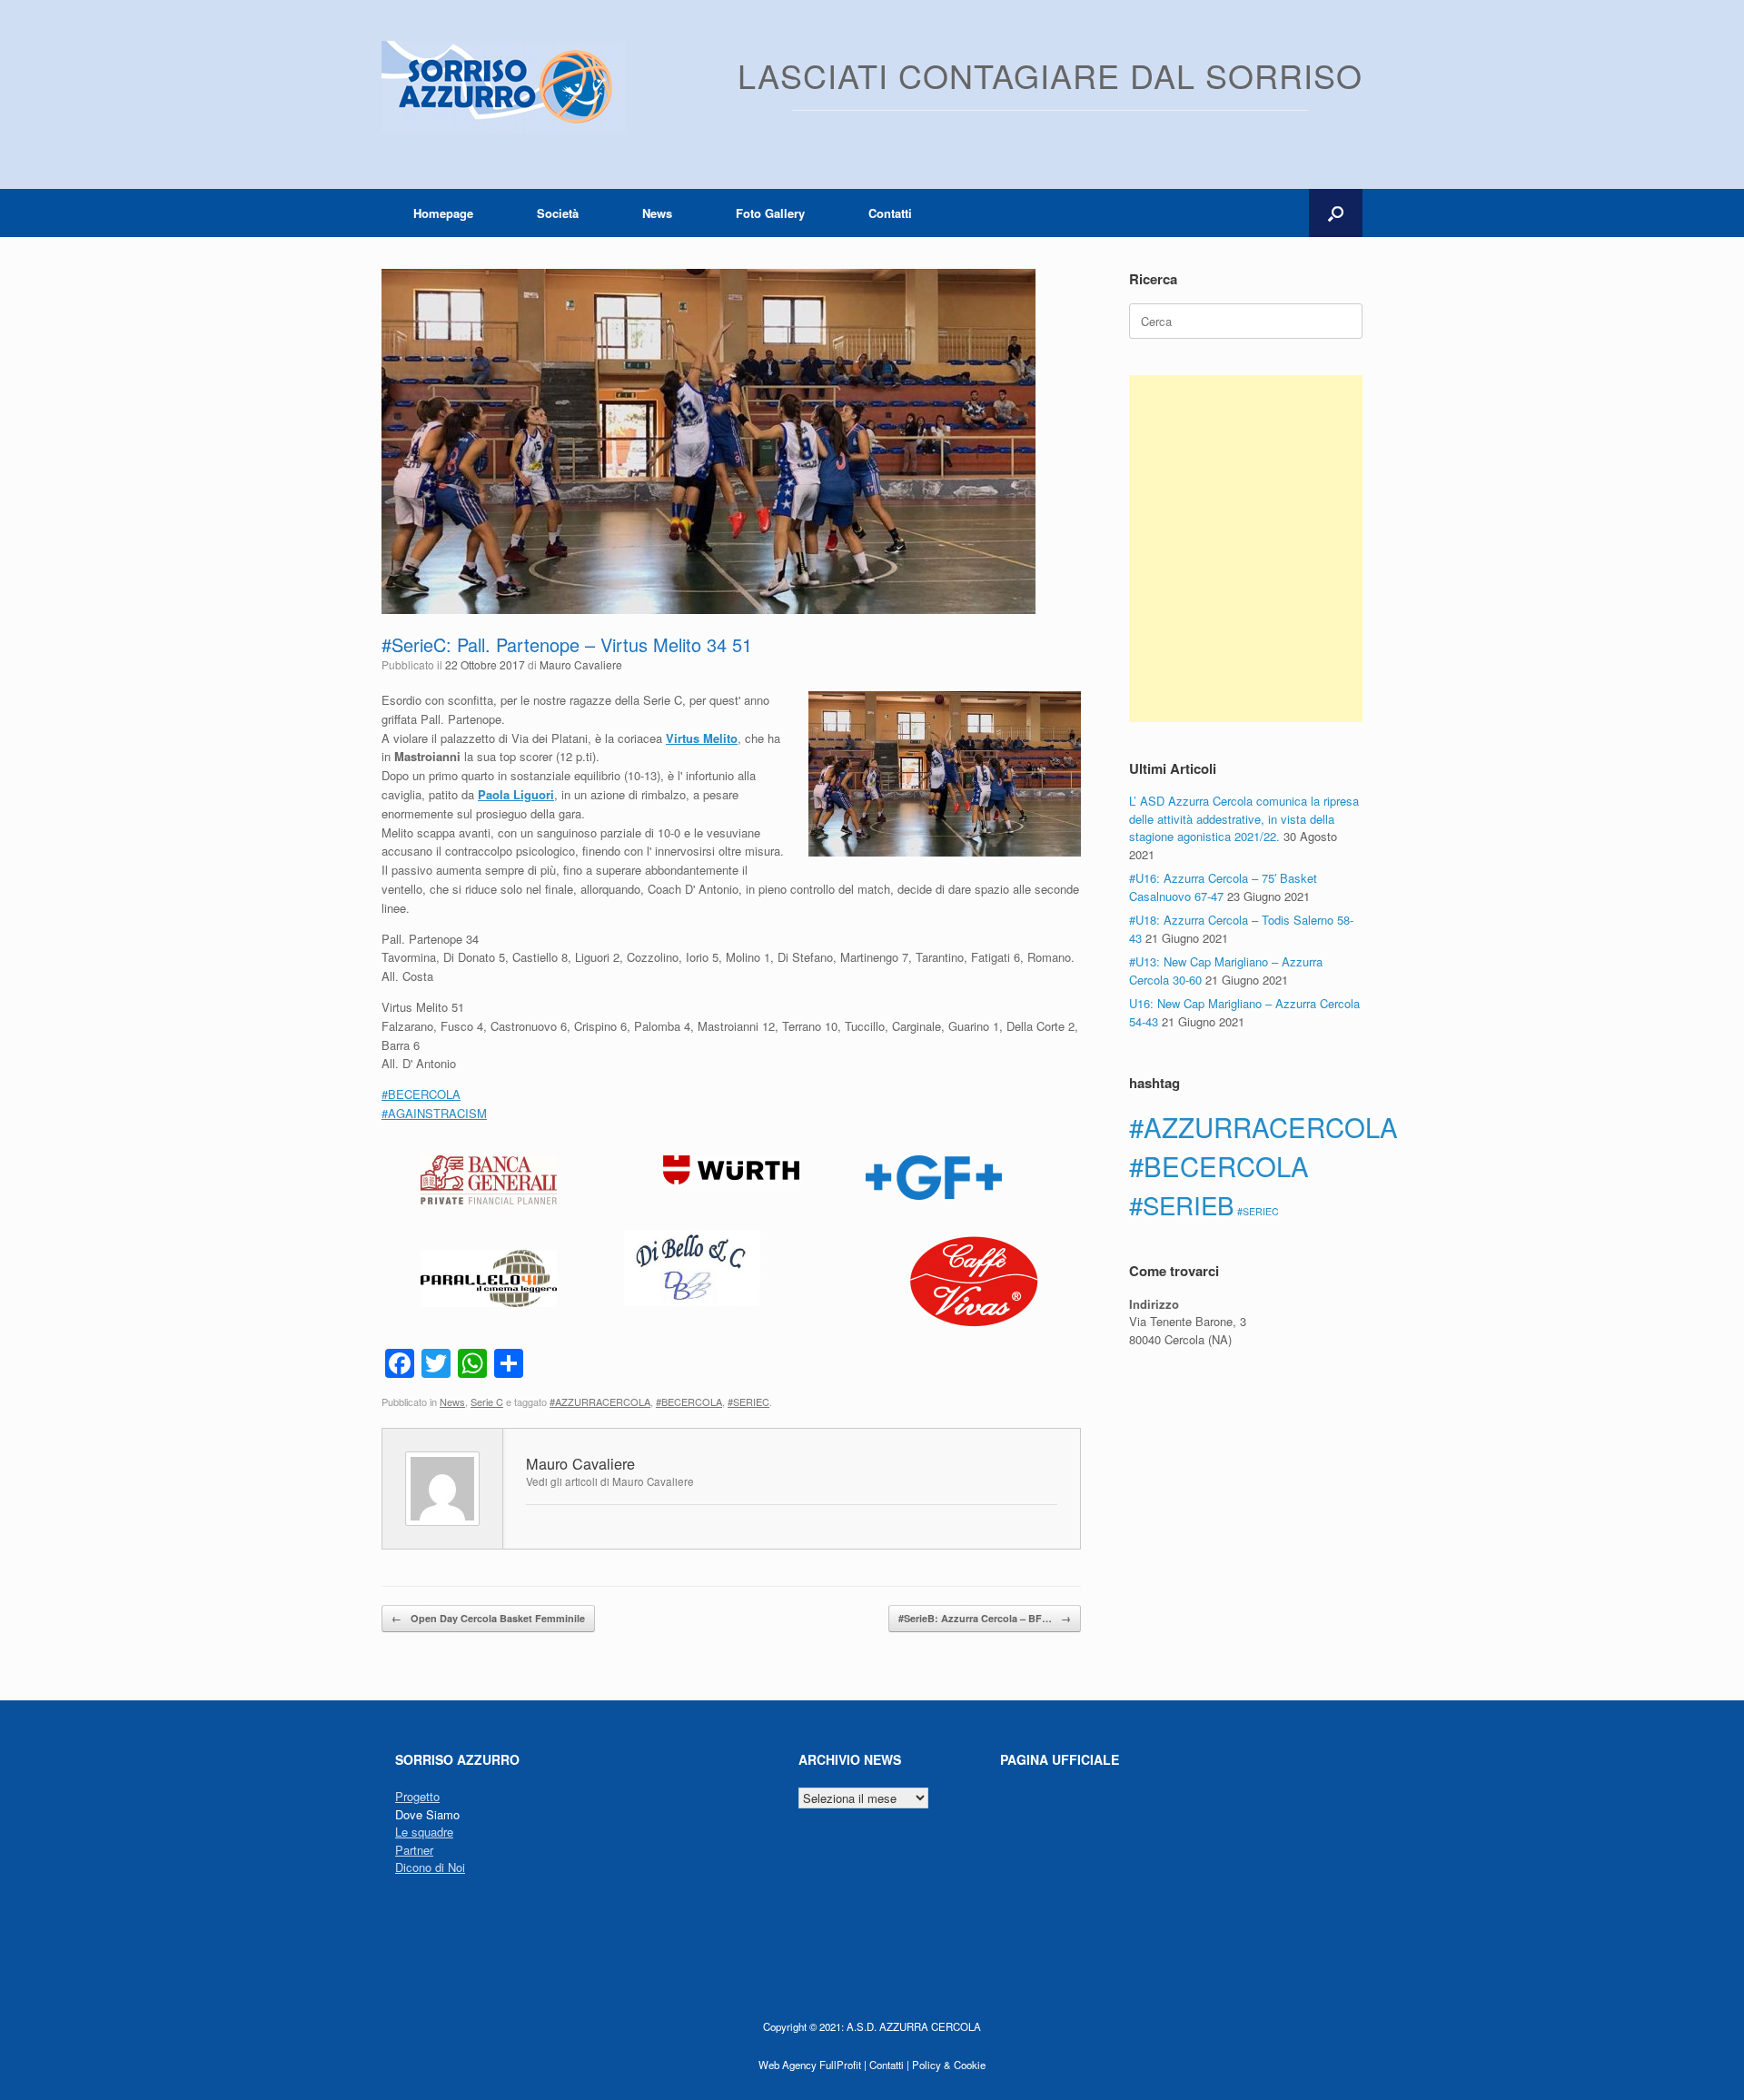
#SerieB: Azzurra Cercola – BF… (985, 1618)
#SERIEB (1181, 1204)
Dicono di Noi (430, 1867)
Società (558, 213)
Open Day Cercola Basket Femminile (488, 1618)
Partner (414, 1850)
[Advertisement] (1246, 549)
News (657, 213)
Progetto (417, 1796)
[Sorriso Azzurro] (504, 87)
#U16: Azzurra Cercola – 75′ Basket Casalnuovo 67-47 (1223, 887)
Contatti (890, 213)
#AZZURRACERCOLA (600, 1402)
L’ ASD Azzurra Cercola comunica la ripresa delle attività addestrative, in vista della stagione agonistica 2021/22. (1244, 818)
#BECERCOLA (689, 1402)
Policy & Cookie (949, 2065)
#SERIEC (748, 1402)
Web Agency (788, 2065)
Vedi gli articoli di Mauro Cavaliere (610, 1481)
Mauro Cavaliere (581, 664)
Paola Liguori (516, 794)
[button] (1336, 213)
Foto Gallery (770, 213)
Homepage (443, 213)
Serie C (487, 1402)
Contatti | (889, 2065)
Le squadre (424, 1832)
